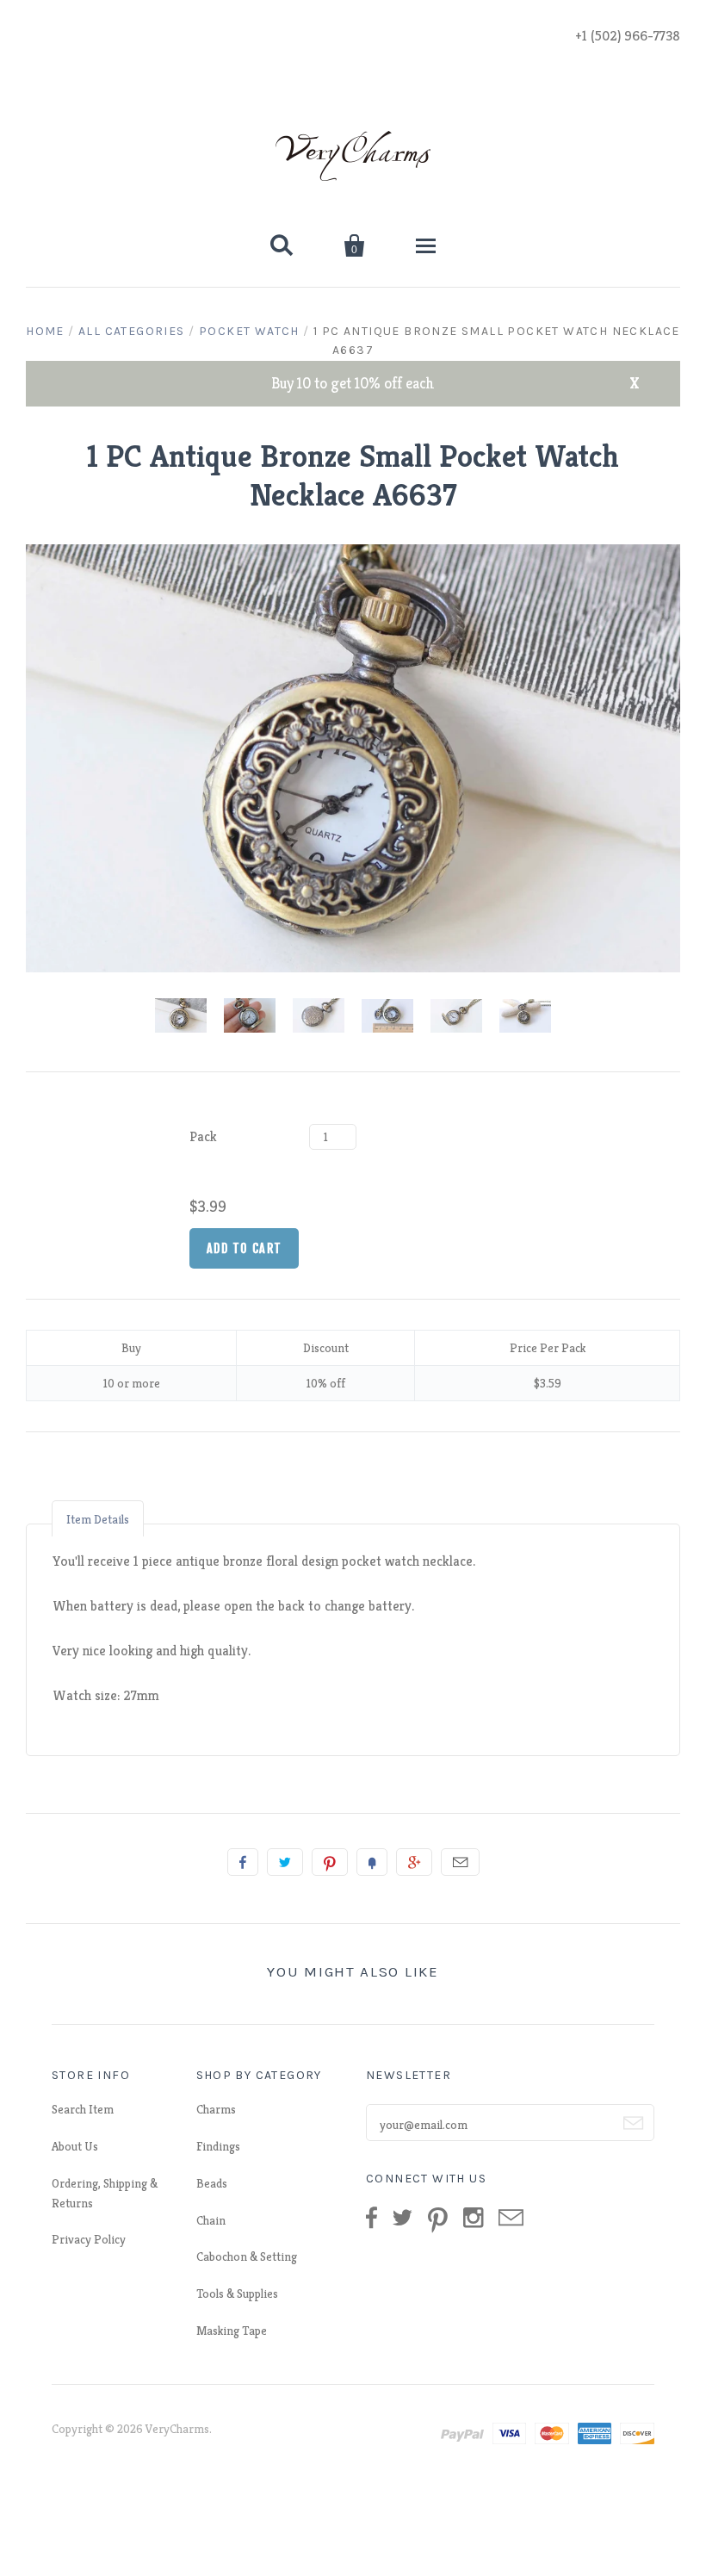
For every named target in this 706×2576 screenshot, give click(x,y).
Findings (218, 2146)
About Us (75, 2146)
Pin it (330, 1862)
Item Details (98, 1519)
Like (243, 1862)
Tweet (285, 1862)
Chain (211, 2220)
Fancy (372, 1862)
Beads (212, 2183)
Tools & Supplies (237, 2294)
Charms (216, 2109)
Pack (203, 1136)
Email (460, 1862)
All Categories (132, 331)
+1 (414, 1862)
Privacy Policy (89, 2239)
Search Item (83, 2109)
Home (45, 331)
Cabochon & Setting (247, 2256)
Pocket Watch (249, 331)
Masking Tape (232, 2331)
